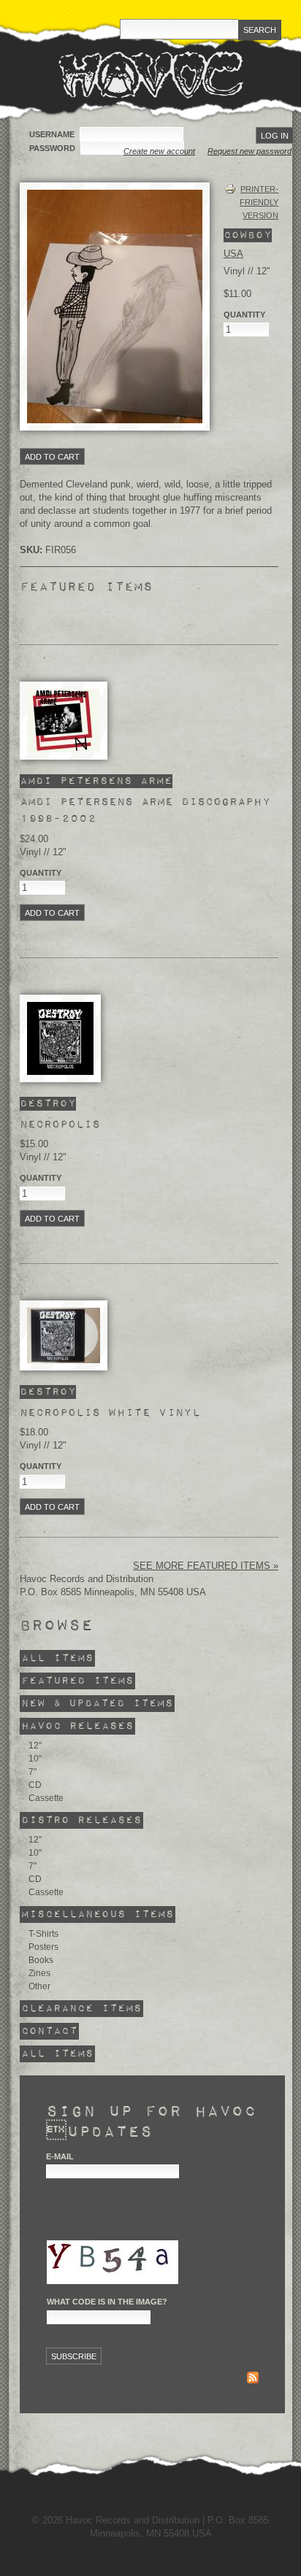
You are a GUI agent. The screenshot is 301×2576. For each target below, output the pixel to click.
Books (41, 1960)
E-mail (60, 2156)
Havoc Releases (77, 1726)
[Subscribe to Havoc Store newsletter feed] (253, 2379)
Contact (49, 2031)
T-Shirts (43, 1934)
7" (33, 1772)
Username (53, 134)
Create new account (159, 151)
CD (35, 1785)
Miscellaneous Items (98, 1914)
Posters (43, 1947)
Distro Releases (81, 1820)
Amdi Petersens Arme (96, 781)
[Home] (151, 74)
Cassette (46, 1798)
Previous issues (82, 2379)
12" (35, 1746)
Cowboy (248, 235)
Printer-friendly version (259, 202)
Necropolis (60, 1125)
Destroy (48, 1104)
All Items (57, 1658)
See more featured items (203, 1566)
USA (233, 254)
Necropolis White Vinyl (110, 1413)
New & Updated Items (97, 1704)
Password (53, 148)
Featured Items (77, 1681)
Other (39, 1986)
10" (35, 1759)
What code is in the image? (107, 2302)
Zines (39, 1973)
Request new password (249, 151)
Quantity (41, 873)
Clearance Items (81, 2009)
